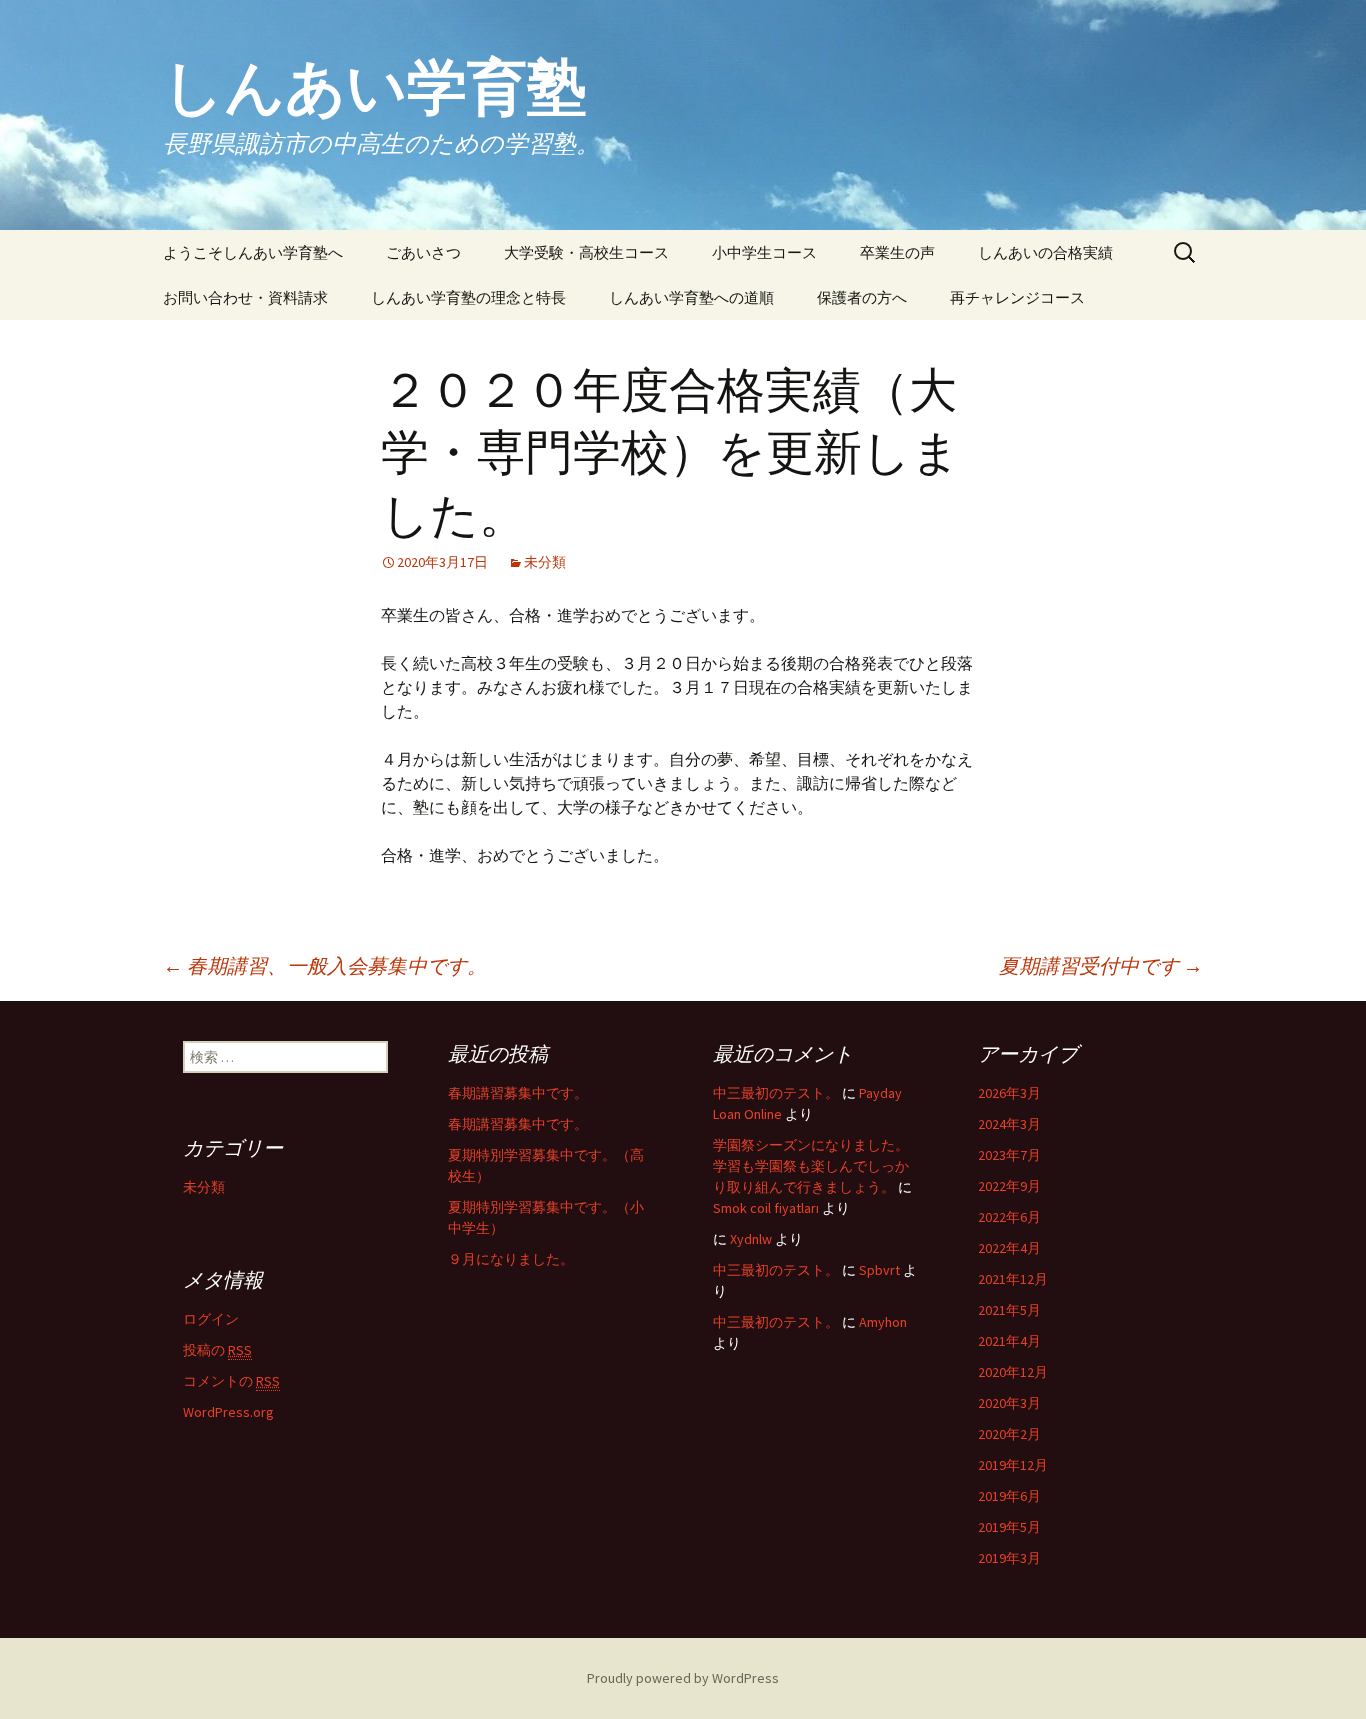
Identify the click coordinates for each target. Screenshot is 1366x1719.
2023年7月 (1009, 1155)
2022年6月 (1009, 1217)
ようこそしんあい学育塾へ (253, 252)
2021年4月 (1009, 1341)
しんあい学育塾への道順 (691, 297)
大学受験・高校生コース (586, 252)
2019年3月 (1009, 1558)
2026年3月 (1009, 1093)
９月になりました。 (511, 1259)
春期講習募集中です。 (518, 1093)
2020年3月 (1009, 1403)
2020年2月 (1009, 1434)
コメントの (231, 1381)
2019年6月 (1009, 1496)
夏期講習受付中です (1101, 965)
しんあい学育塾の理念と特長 (468, 297)
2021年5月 (1009, 1310)
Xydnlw (751, 1239)
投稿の (217, 1350)
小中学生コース (764, 252)
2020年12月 (1013, 1372)
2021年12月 (1013, 1279)
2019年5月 (1009, 1527)
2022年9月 (1009, 1186)
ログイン (211, 1319)
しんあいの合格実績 (1045, 252)
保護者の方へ (862, 297)
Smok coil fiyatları (766, 1208)
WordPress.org (228, 1412)
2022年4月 (1009, 1248)
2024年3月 (1009, 1124)
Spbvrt (879, 1270)
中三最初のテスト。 (776, 1093)
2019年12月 (1013, 1465)
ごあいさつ (423, 252)
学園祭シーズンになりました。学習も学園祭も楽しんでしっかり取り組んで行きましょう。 (811, 1166)
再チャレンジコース (1017, 297)
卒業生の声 (897, 252)
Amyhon (883, 1322)
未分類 (545, 562)
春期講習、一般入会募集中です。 (325, 965)
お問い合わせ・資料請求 (245, 297)
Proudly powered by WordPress (683, 1678)
